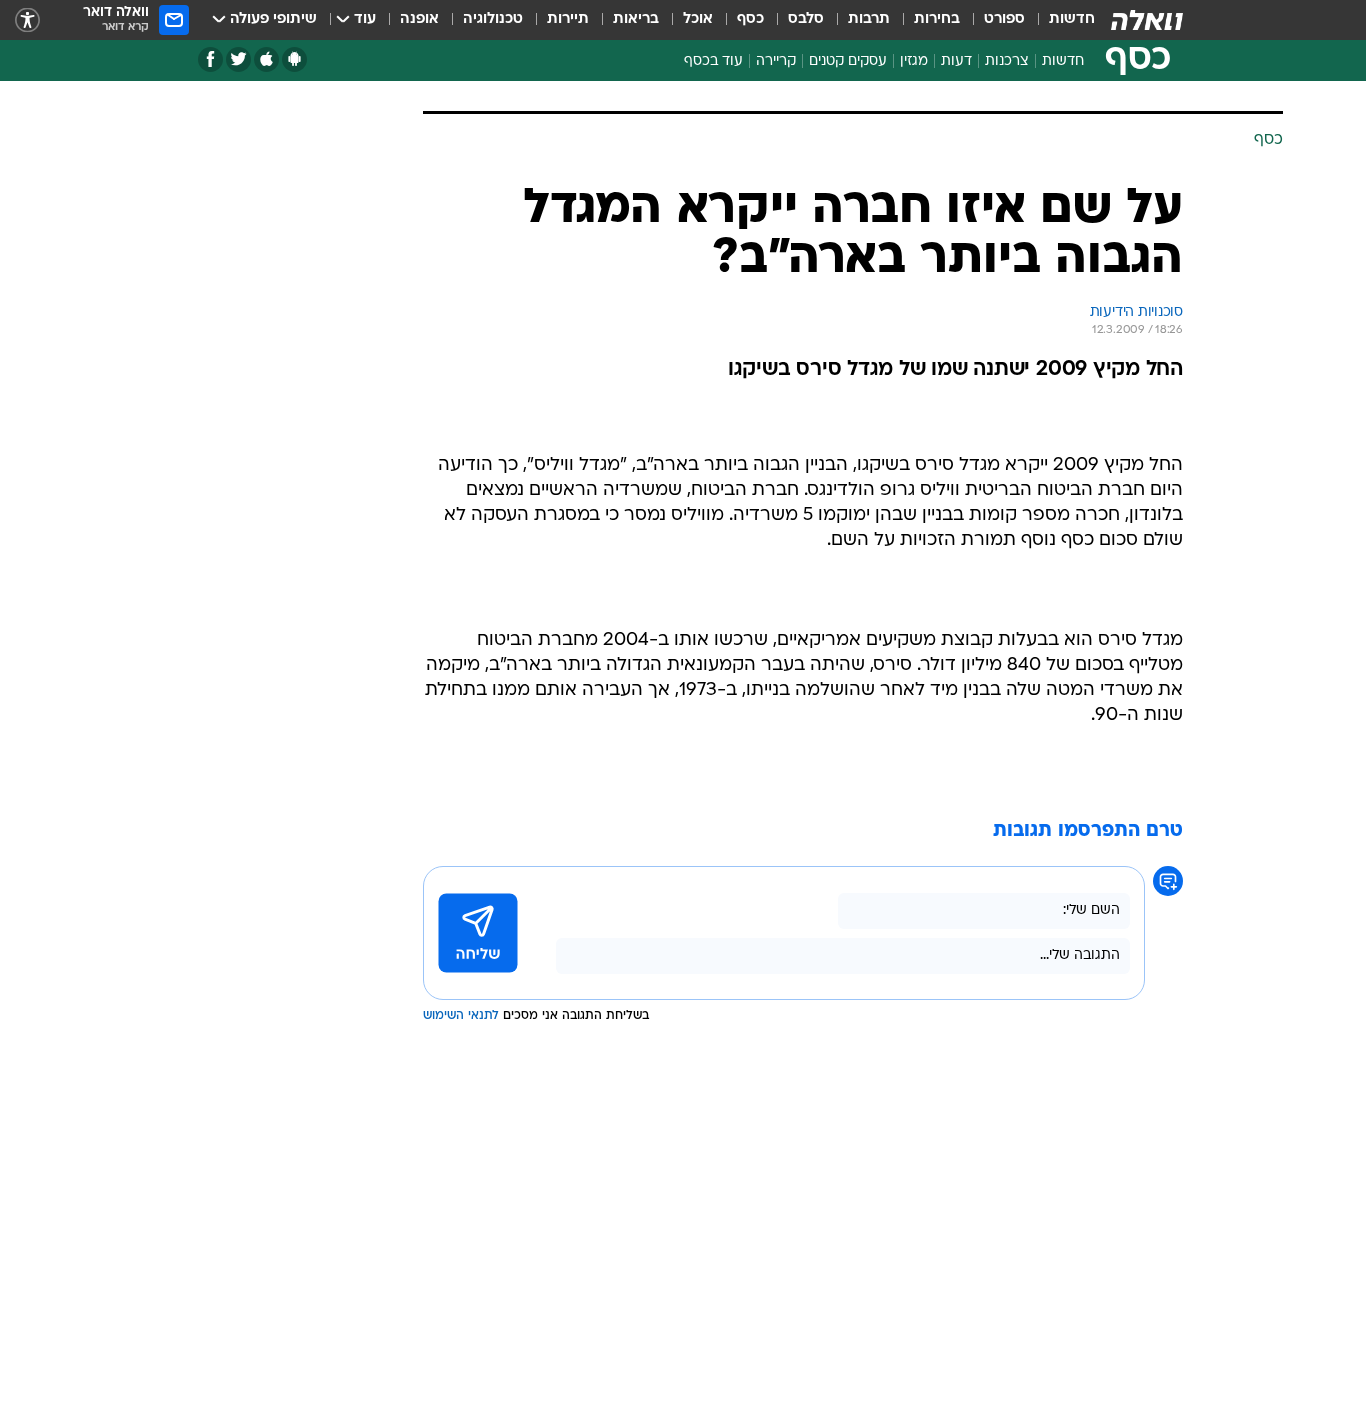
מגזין (914, 61)
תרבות (869, 19)
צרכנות (1007, 61)
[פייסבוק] (210, 59)
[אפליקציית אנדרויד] (294, 59)
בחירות (937, 19)
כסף (750, 19)
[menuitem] (1060, 20)
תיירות (568, 19)
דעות (956, 61)
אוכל (698, 19)
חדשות (1072, 19)
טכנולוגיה (493, 19)
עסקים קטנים (848, 61)
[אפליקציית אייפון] (266, 59)
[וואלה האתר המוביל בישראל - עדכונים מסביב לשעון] (1147, 20)
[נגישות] (27, 20)
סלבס (806, 19)
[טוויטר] (238, 59)
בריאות (636, 19)
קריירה (776, 61)
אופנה (419, 19)
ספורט (1004, 19)
